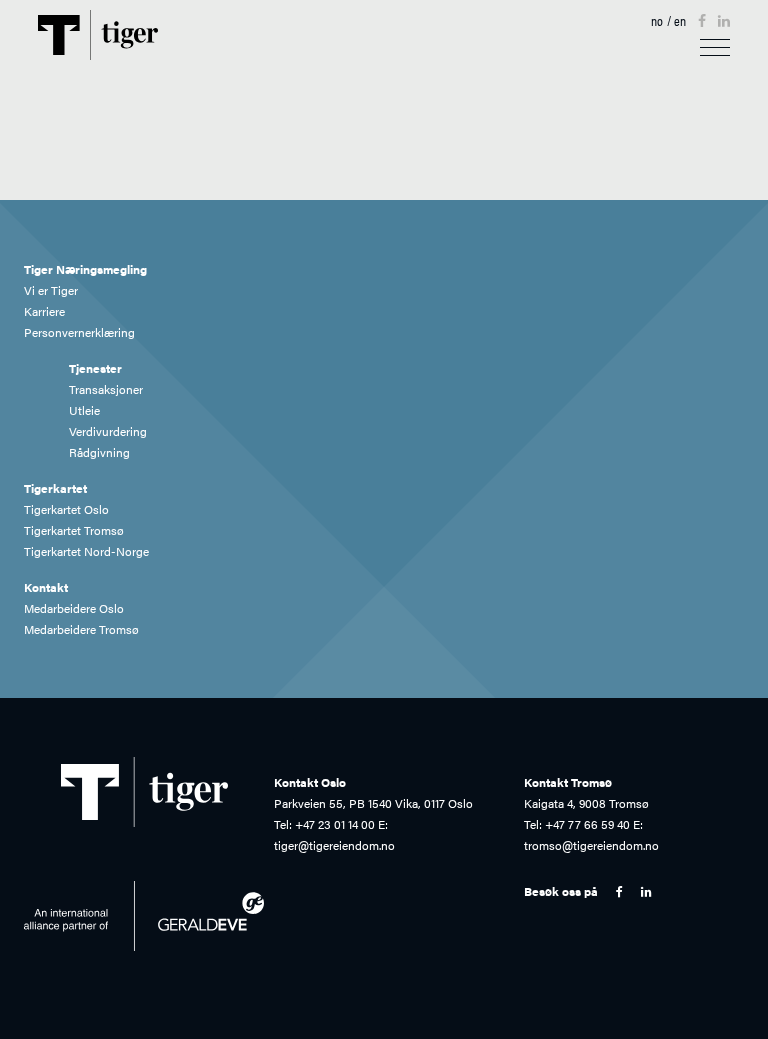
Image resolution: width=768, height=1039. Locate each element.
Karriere (48, 311)
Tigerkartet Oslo (70, 509)
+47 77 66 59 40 (587, 824)
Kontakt (49, 587)
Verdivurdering (111, 431)
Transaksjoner (109, 389)
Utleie (88, 410)
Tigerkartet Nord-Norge (90, 551)
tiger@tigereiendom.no (334, 845)
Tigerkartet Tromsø (77, 530)
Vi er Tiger (54, 290)
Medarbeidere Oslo (77, 608)
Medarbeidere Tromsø (85, 629)
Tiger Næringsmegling (89, 269)
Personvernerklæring (83, 332)
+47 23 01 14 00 (335, 824)
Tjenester (99, 368)
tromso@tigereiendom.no (591, 845)
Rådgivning (103, 452)
